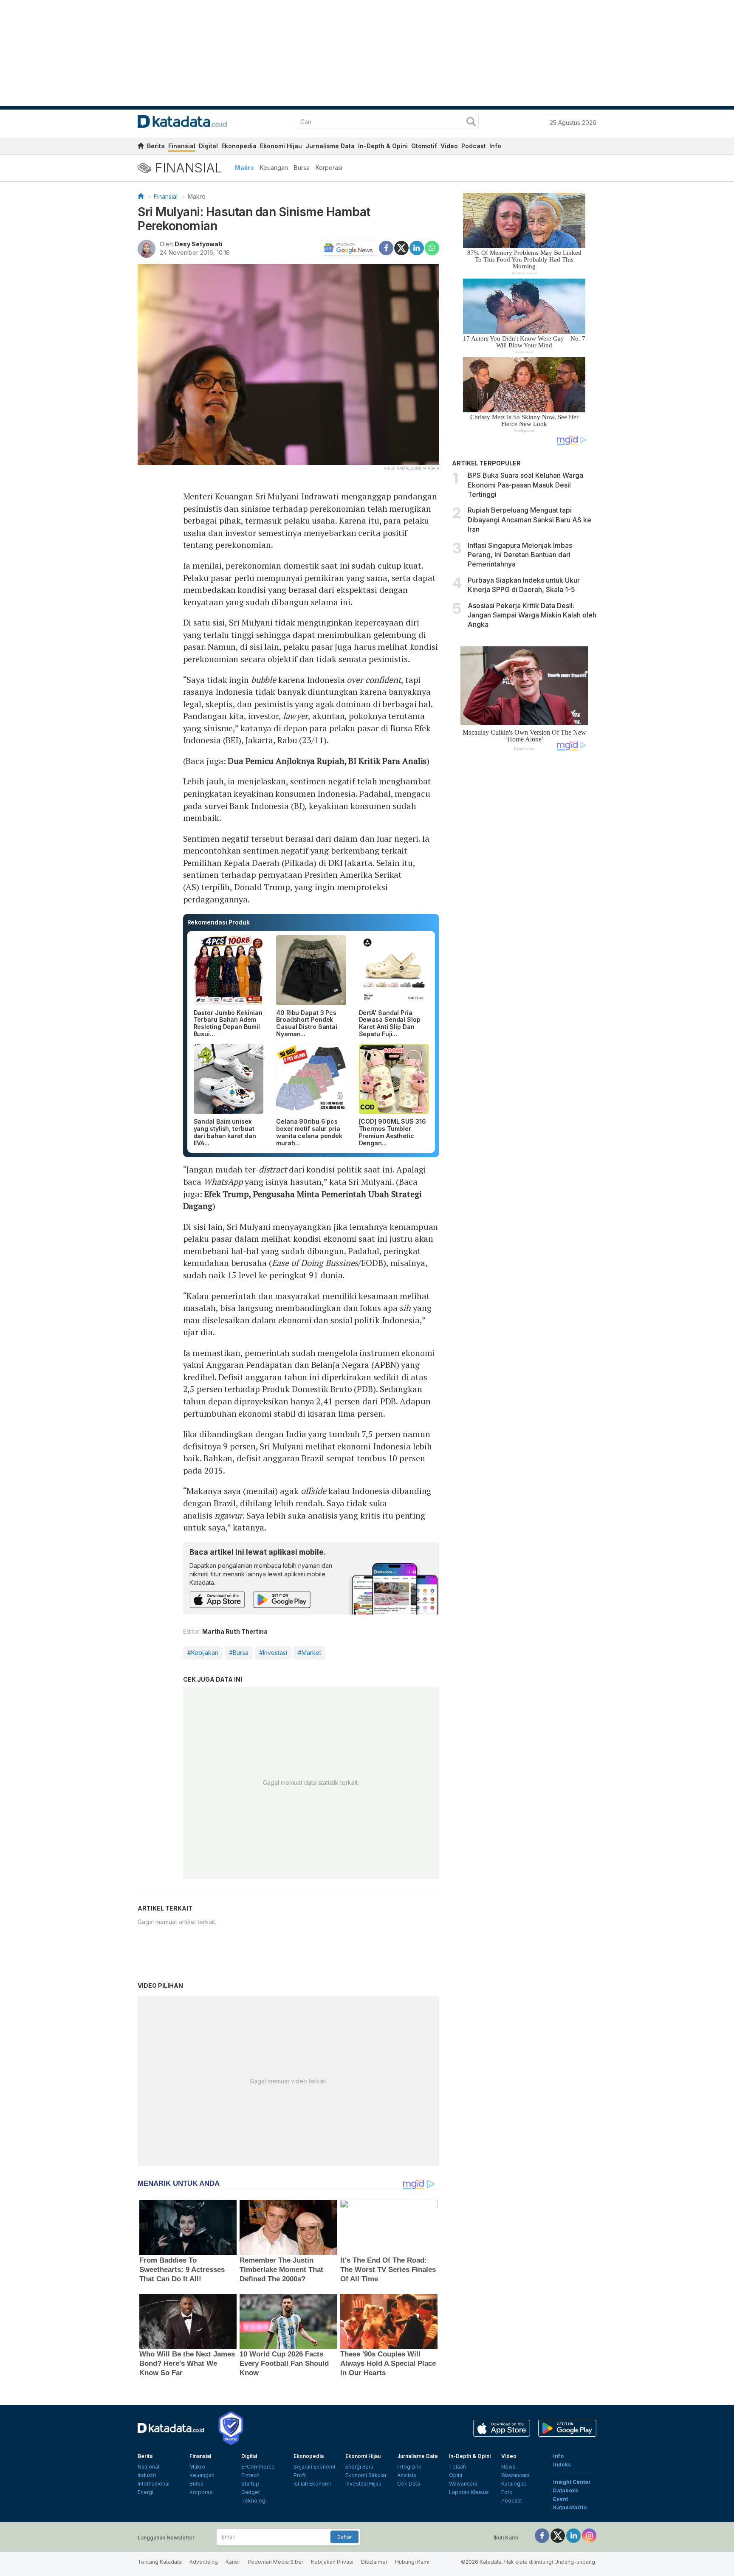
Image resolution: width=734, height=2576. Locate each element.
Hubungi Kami (412, 2562)
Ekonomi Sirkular (366, 2475)
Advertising (204, 2562)
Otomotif (424, 146)
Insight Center (572, 2482)
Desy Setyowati (199, 244)
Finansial (182, 146)
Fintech (250, 2475)
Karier (233, 2562)
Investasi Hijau (363, 2484)
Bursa (302, 168)
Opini (456, 2475)
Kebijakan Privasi (332, 2562)
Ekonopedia (239, 146)
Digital (208, 146)
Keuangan (274, 168)
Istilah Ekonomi (312, 2484)
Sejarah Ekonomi (314, 2467)
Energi (145, 2492)
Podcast (474, 146)
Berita (156, 146)
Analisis (407, 2475)
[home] (141, 147)
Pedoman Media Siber (275, 2562)
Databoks (566, 2490)
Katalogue (514, 2484)
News (508, 2467)
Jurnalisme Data (330, 146)
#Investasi (273, 1653)
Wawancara (463, 2484)
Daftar (344, 2537)
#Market (309, 1653)
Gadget (251, 2492)
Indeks (562, 2465)
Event (560, 2499)
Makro (244, 168)
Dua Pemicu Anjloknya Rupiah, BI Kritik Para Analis (327, 761)
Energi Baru (359, 2467)
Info (495, 146)
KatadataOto (570, 2507)
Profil (300, 2475)
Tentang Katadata (160, 2562)
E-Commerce (258, 2467)
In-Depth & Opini (383, 146)
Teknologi (254, 2501)
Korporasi (329, 168)
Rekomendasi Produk (219, 922)
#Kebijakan (203, 1653)
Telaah (457, 2467)
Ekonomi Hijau (281, 146)
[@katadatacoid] (589, 2535)
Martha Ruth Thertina (235, 1631)
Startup (250, 2484)
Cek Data (409, 2484)
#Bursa (239, 1653)
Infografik (409, 2467)
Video (449, 146)
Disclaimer (374, 2562)
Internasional (154, 2484)
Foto (507, 2492)
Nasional (148, 2467)
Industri (147, 2475)
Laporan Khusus (469, 2492)
